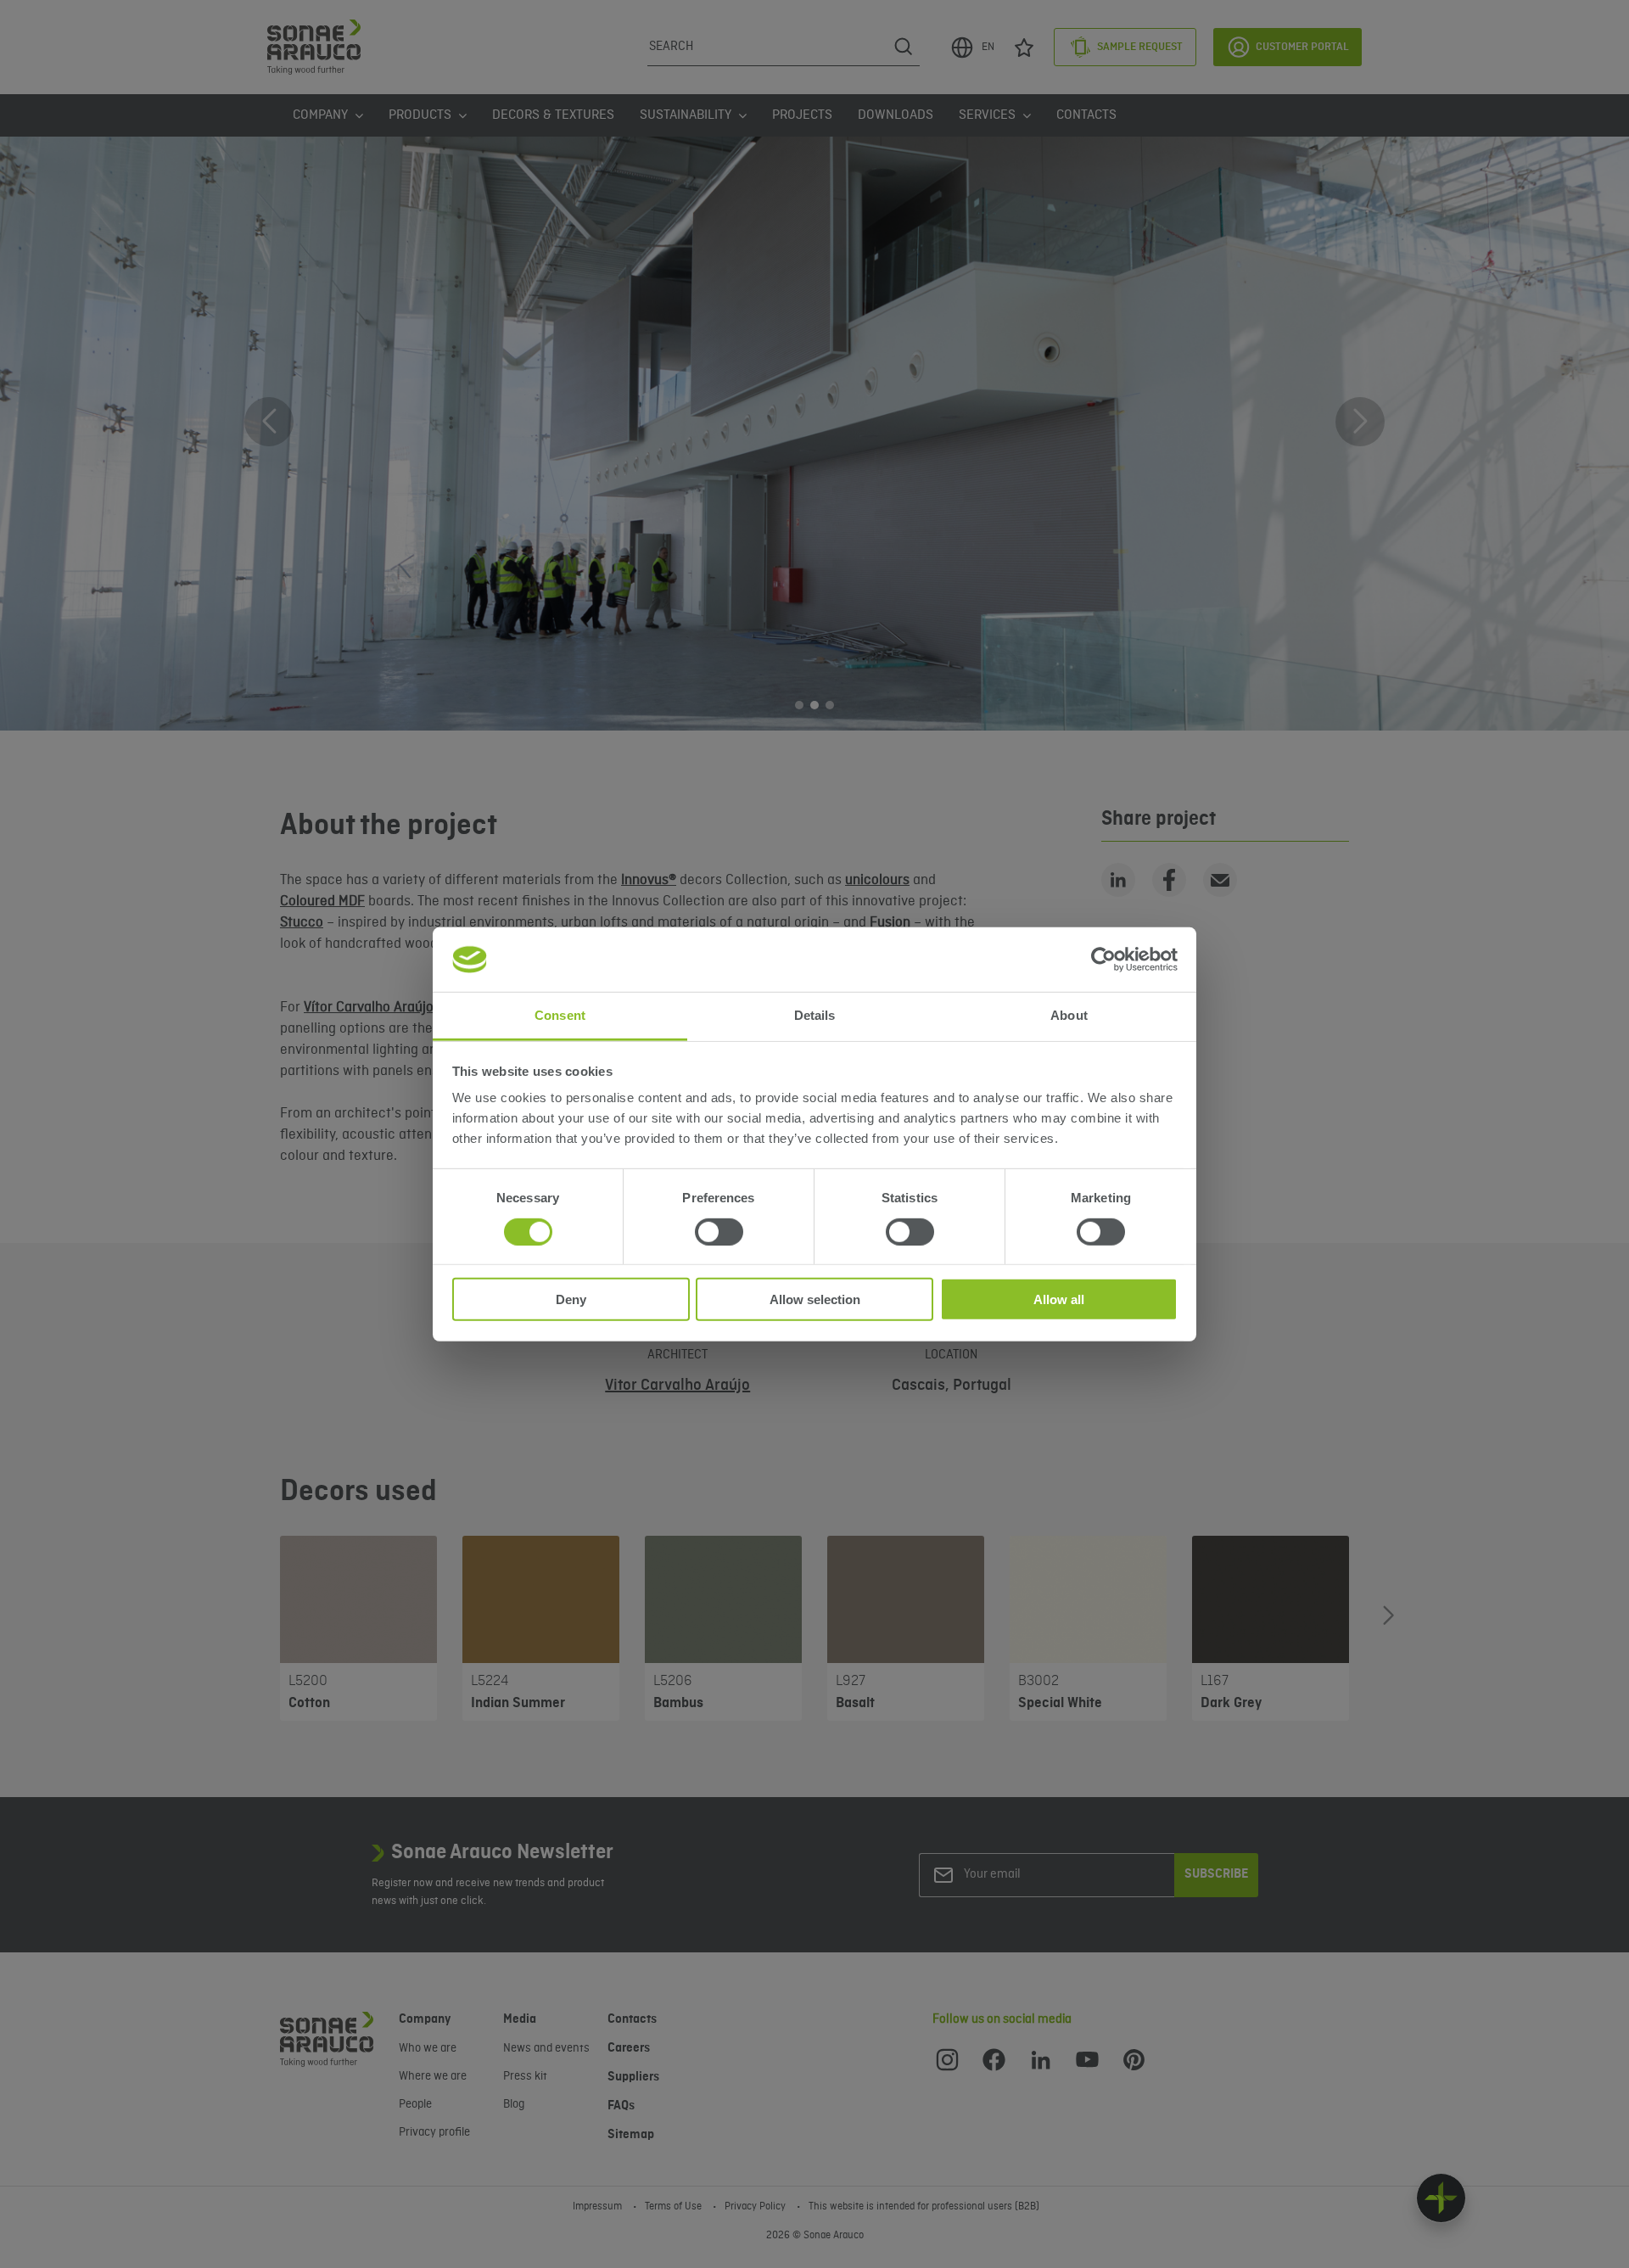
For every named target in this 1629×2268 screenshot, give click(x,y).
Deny (571, 1299)
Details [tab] (815, 1015)
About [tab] (1069, 1015)
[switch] (719, 1231)
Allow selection (815, 1299)
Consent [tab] (560, 1015)
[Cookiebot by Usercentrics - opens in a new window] (1103, 960)
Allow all (1059, 1299)
